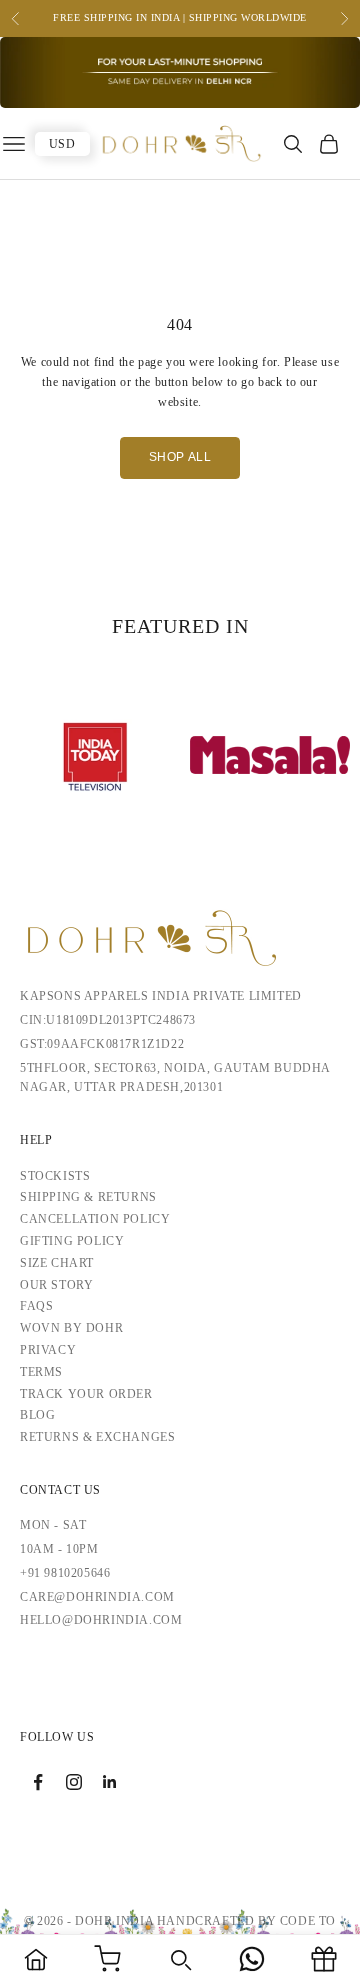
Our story (56, 1285)
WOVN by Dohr (71, 1328)
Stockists (55, 1176)
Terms (41, 1372)
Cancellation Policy (95, 1219)
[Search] (180, 1959)
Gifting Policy (72, 1241)
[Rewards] (324, 1959)
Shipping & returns (88, 1197)
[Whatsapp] (252, 1959)
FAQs (36, 1306)
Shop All (180, 457)
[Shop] (108, 1959)
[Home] (36, 1959)
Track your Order (86, 1394)
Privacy (48, 1350)
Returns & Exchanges (97, 1437)
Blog (37, 1415)
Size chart (57, 1263)
